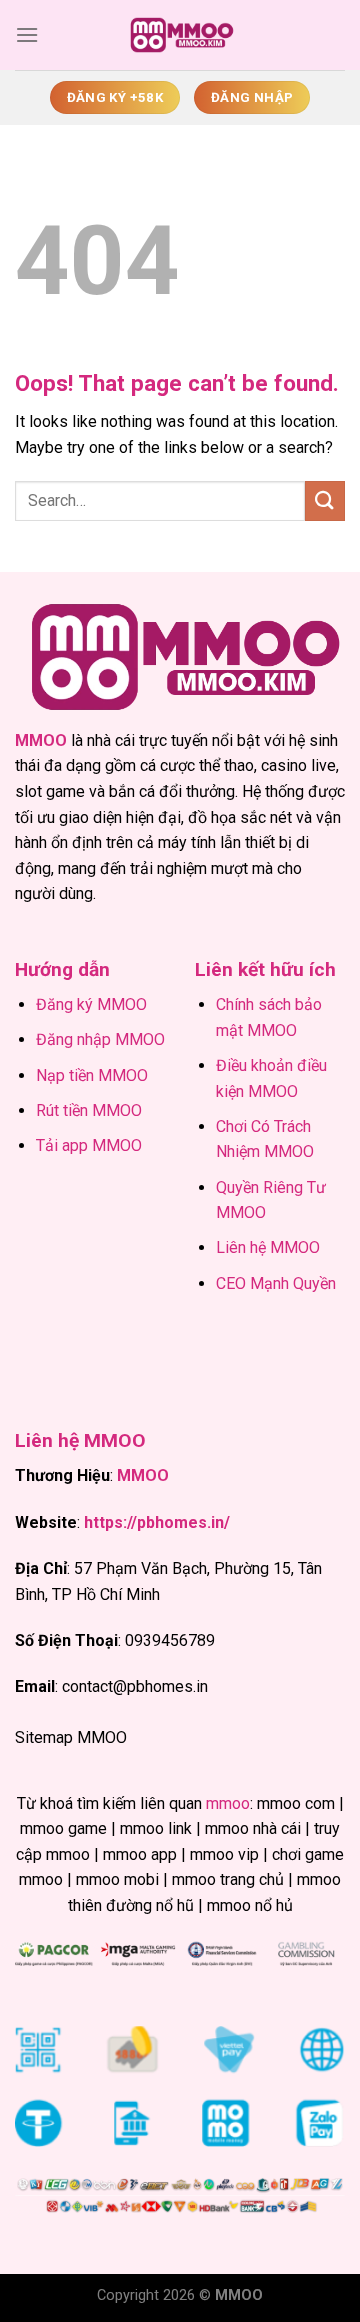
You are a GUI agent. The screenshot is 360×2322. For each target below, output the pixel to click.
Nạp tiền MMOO (92, 1075)
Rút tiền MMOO (89, 1110)
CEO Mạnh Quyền (276, 1283)
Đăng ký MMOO (91, 1004)
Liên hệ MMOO (268, 1247)
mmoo (228, 1803)
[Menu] (27, 34)
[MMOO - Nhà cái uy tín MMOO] (180, 35)
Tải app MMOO (89, 1145)
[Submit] (325, 500)
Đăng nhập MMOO (100, 1039)
